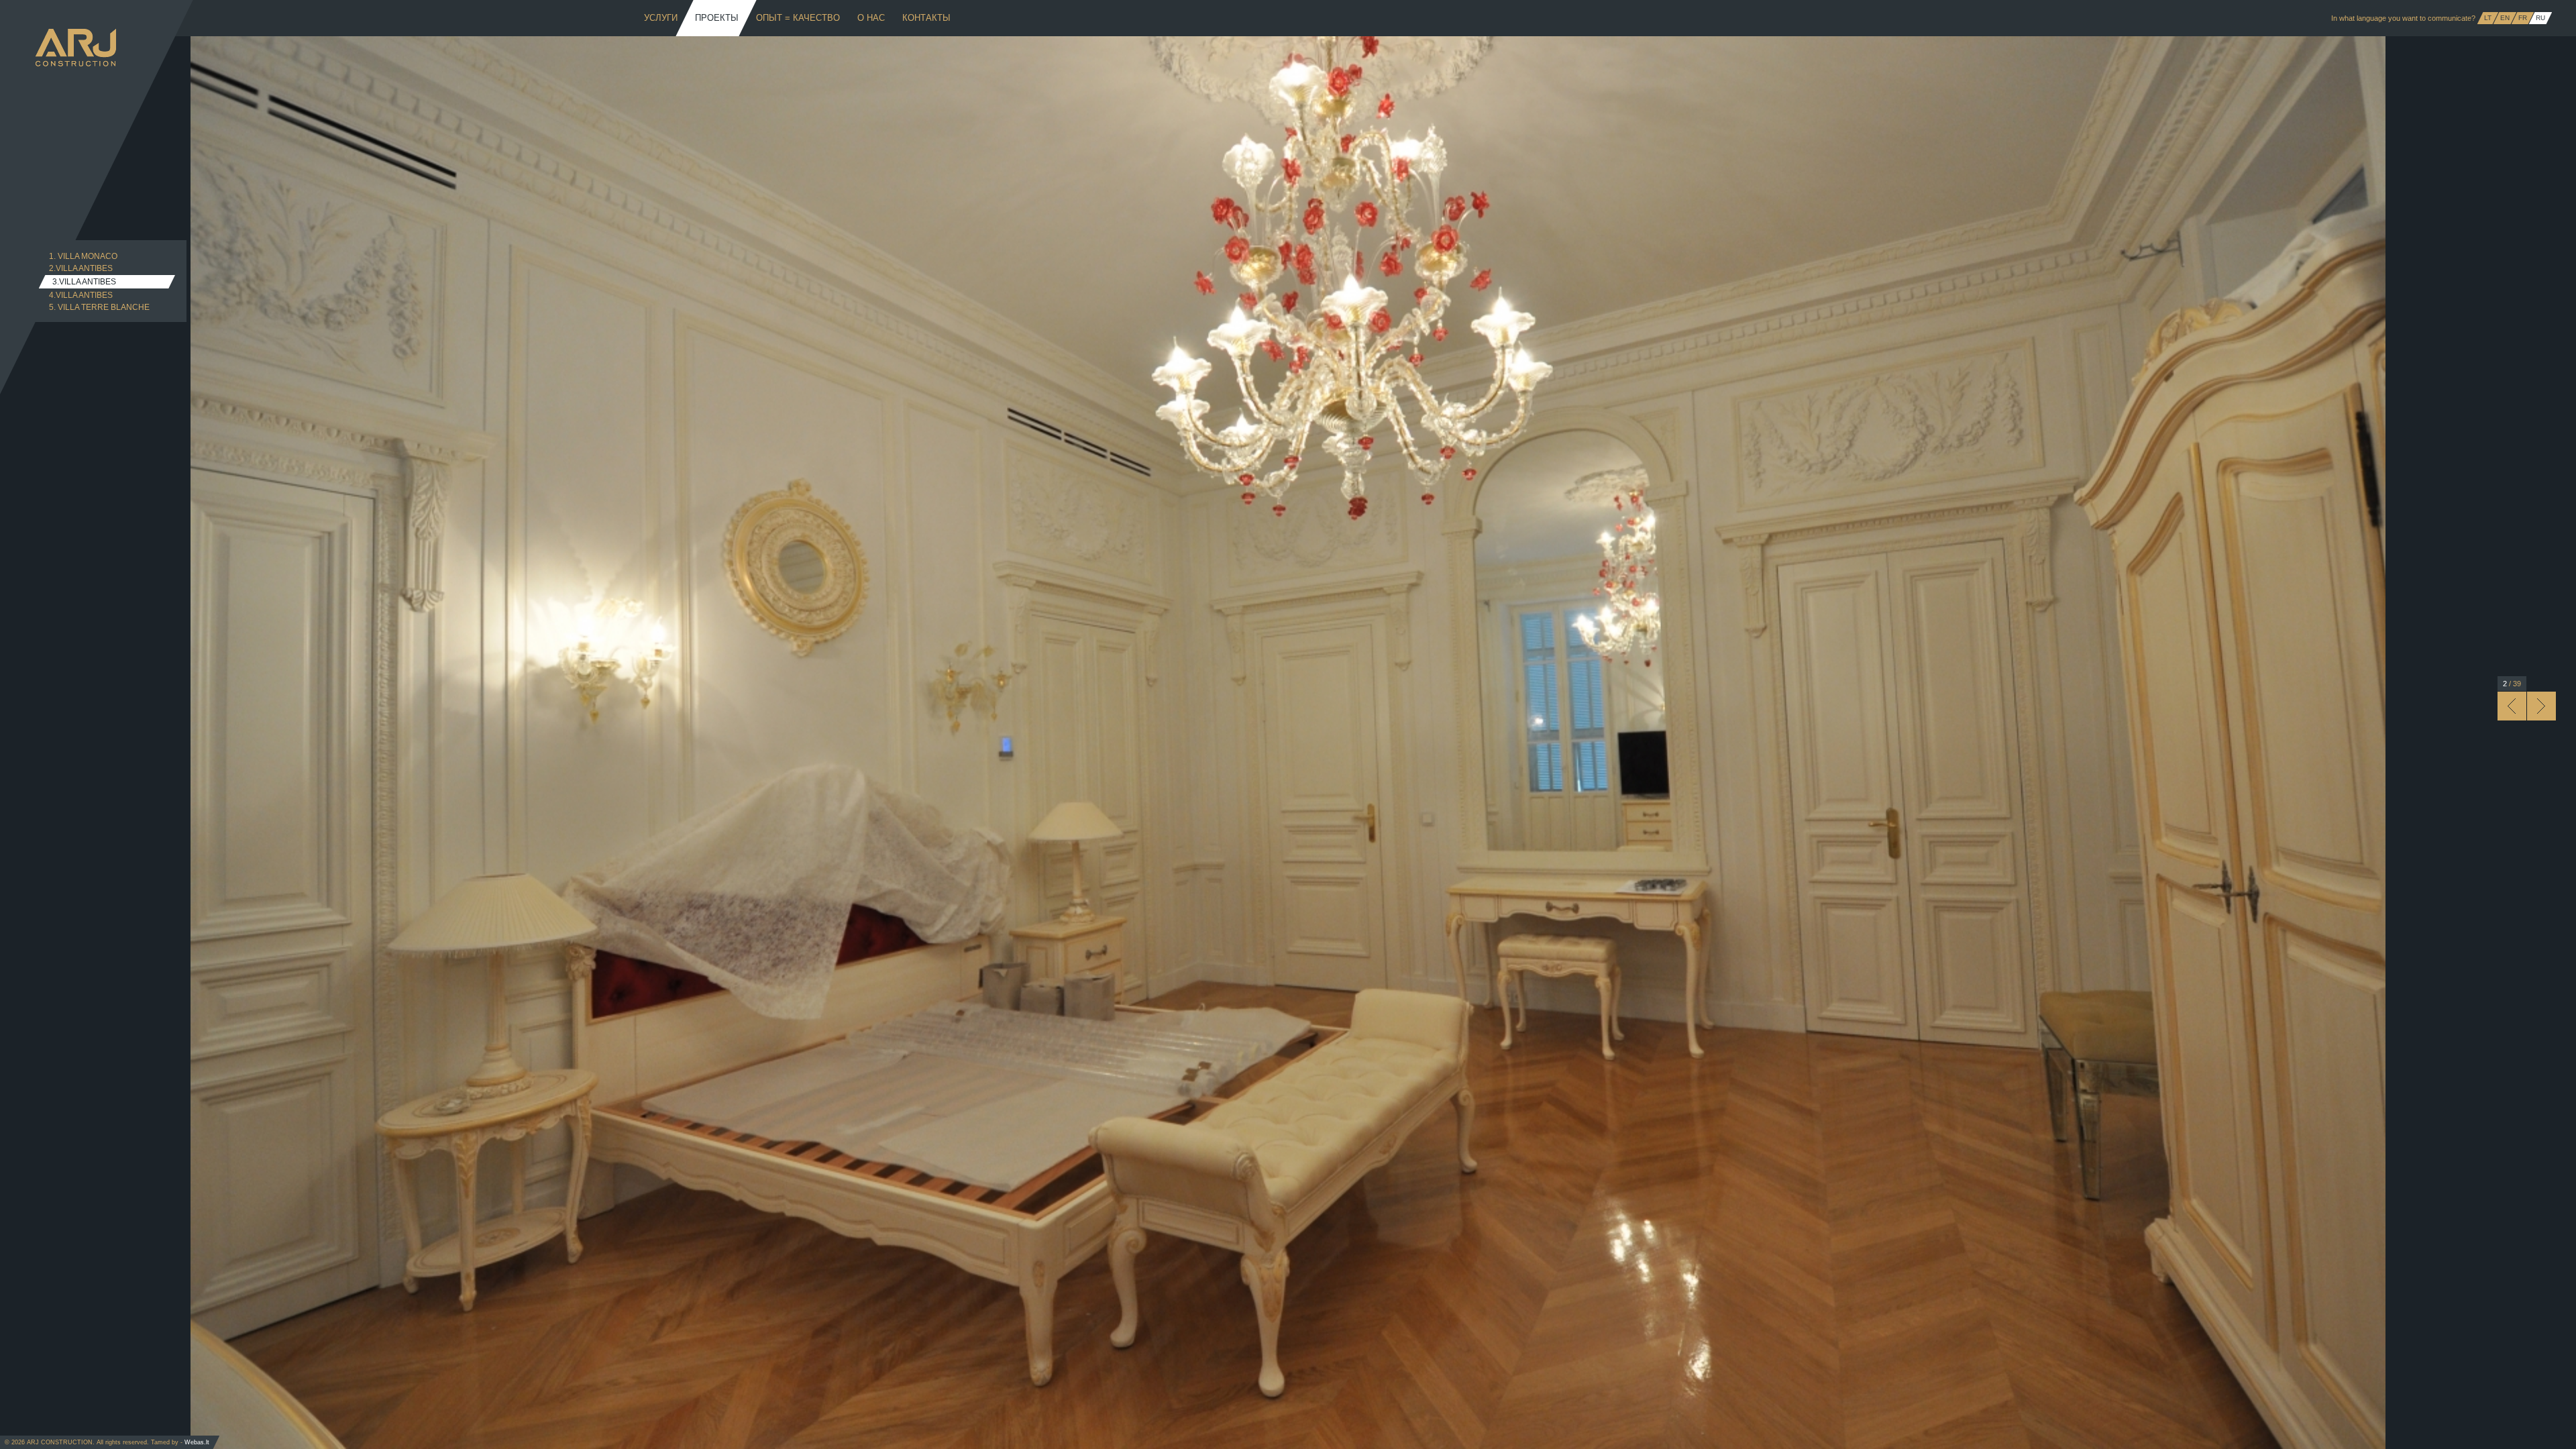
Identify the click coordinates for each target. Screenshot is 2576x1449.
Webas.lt (197, 1442)
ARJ (76, 48)
